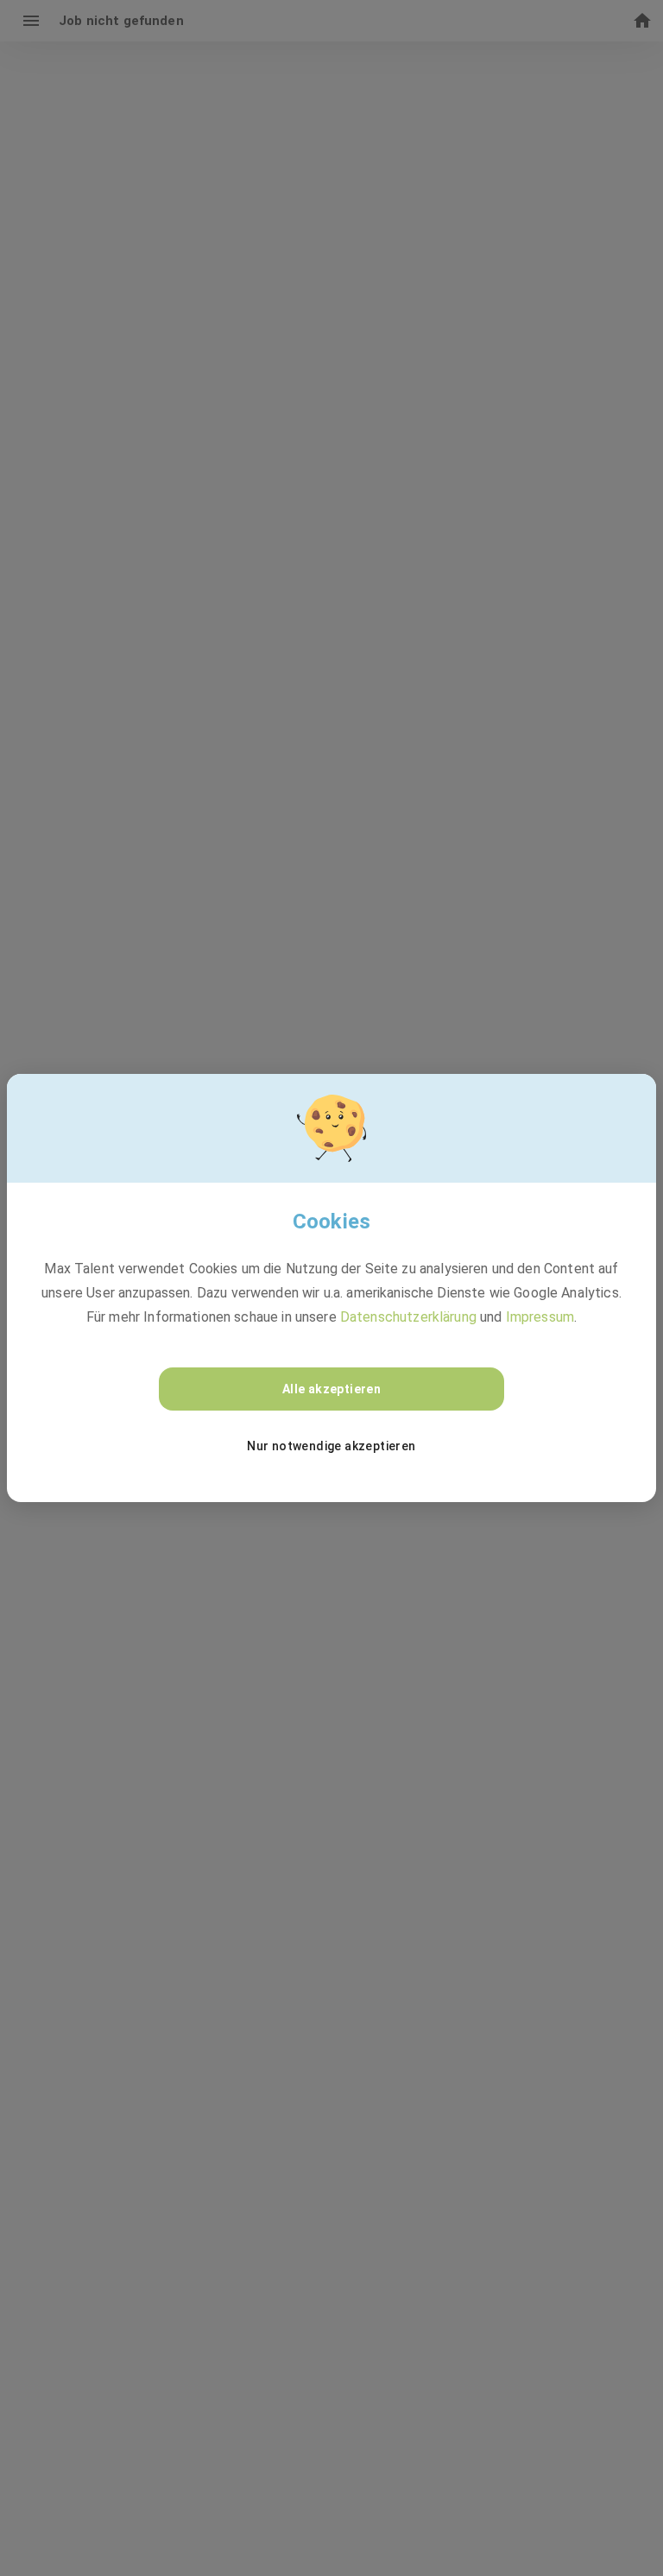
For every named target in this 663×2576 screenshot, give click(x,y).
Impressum (540, 1317)
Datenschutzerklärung (408, 1317)
